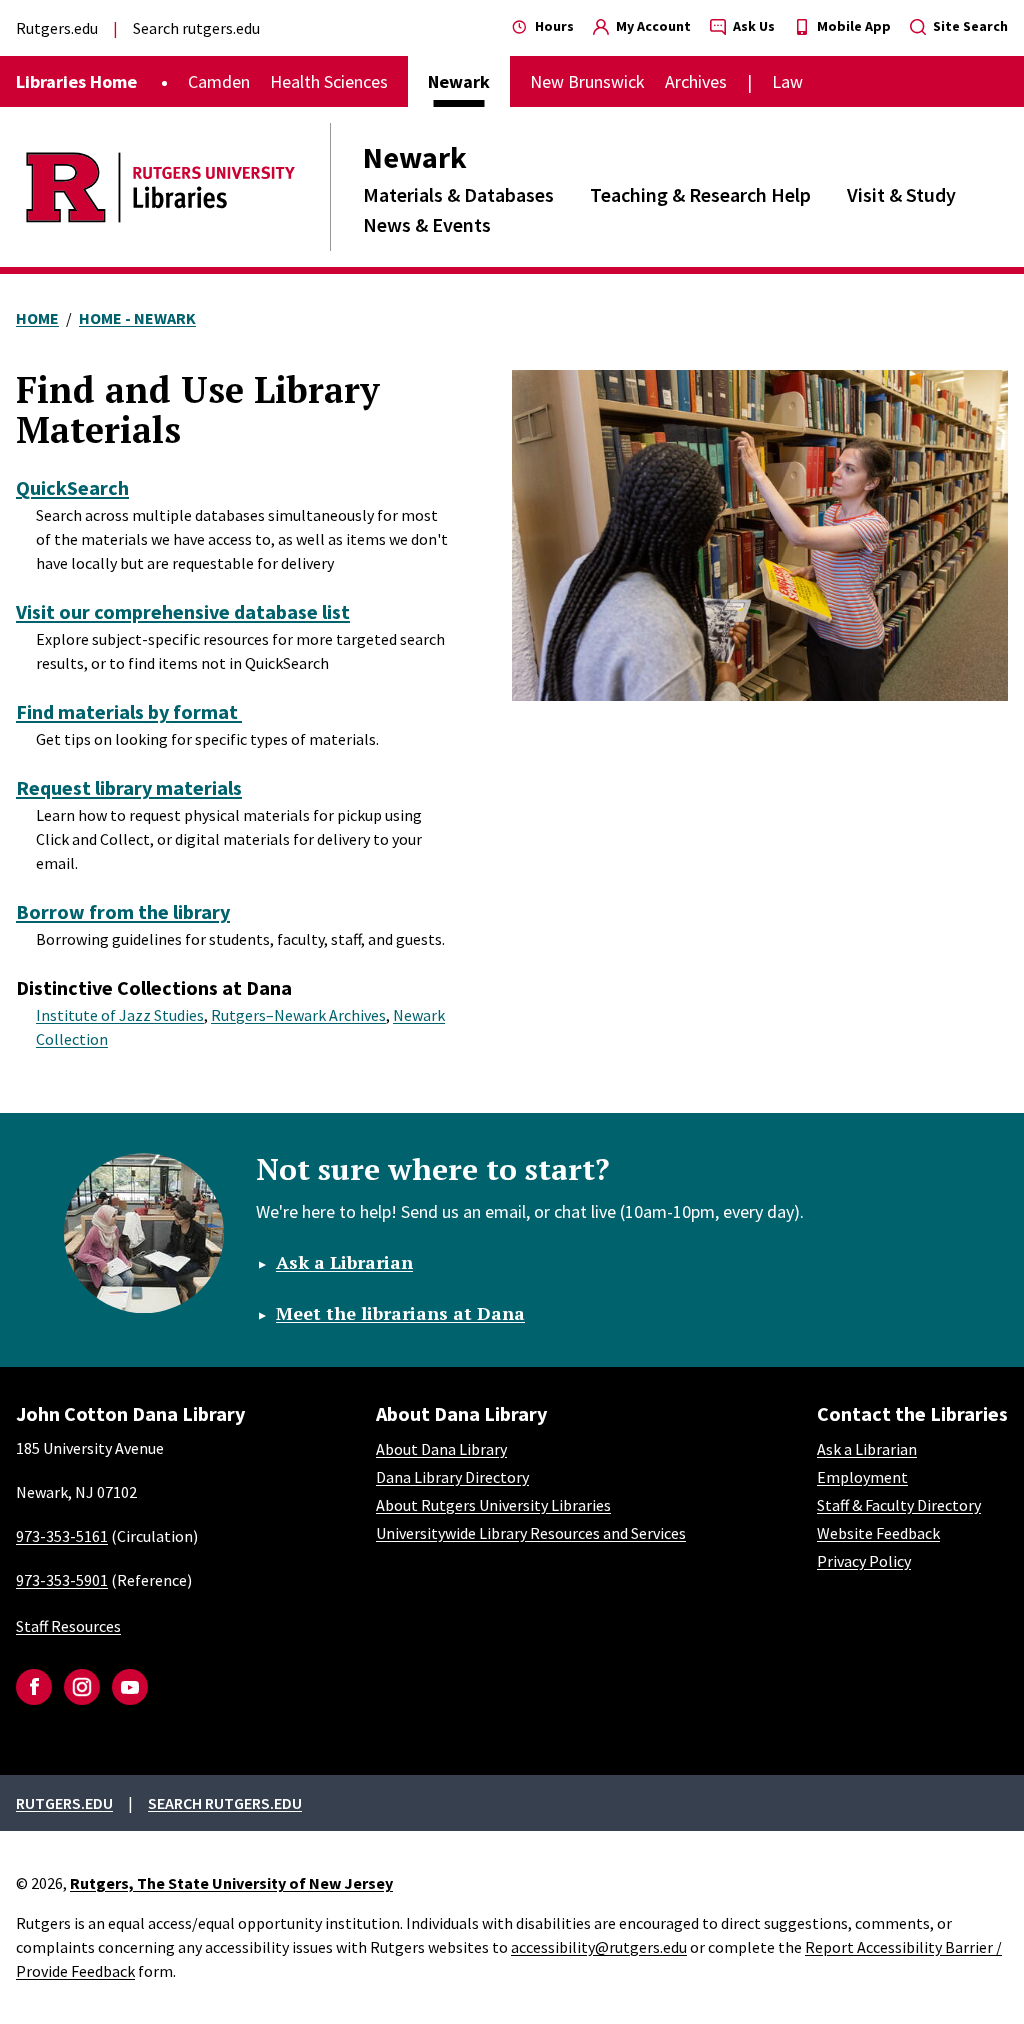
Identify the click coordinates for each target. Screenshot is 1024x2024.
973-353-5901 (62, 1580)
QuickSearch (72, 487)
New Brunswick (587, 81)
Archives (696, 81)
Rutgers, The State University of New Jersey (231, 1883)
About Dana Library (441, 1449)
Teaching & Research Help (700, 194)
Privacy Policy (864, 1561)
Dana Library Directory (452, 1477)
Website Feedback (878, 1533)
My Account (652, 26)
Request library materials (129, 787)
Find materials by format (129, 711)
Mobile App (852, 26)
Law (787, 81)
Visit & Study (901, 194)
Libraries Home (76, 81)
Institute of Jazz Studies (120, 1015)
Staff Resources (68, 1626)
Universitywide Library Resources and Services (531, 1533)
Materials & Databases (458, 194)
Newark (415, 157)
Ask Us (752, 26)
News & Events (427, 224)
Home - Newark (137, 318)
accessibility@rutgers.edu (599, 1947)
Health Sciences (329, 81)
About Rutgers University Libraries (493, 1505)
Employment (862, 1477)
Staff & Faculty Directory (899, 1505)
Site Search (969, 26)
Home (37, 318)
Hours (553, 26)
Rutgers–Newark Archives (298, 1015)
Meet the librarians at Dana (400, 1313)
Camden (219, 81)
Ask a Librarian (344, 1262)
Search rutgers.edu (196, 28)
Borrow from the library (123, 911)
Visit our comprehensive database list (183, 611)
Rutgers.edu (57, 28)
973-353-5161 (62, 1536)
